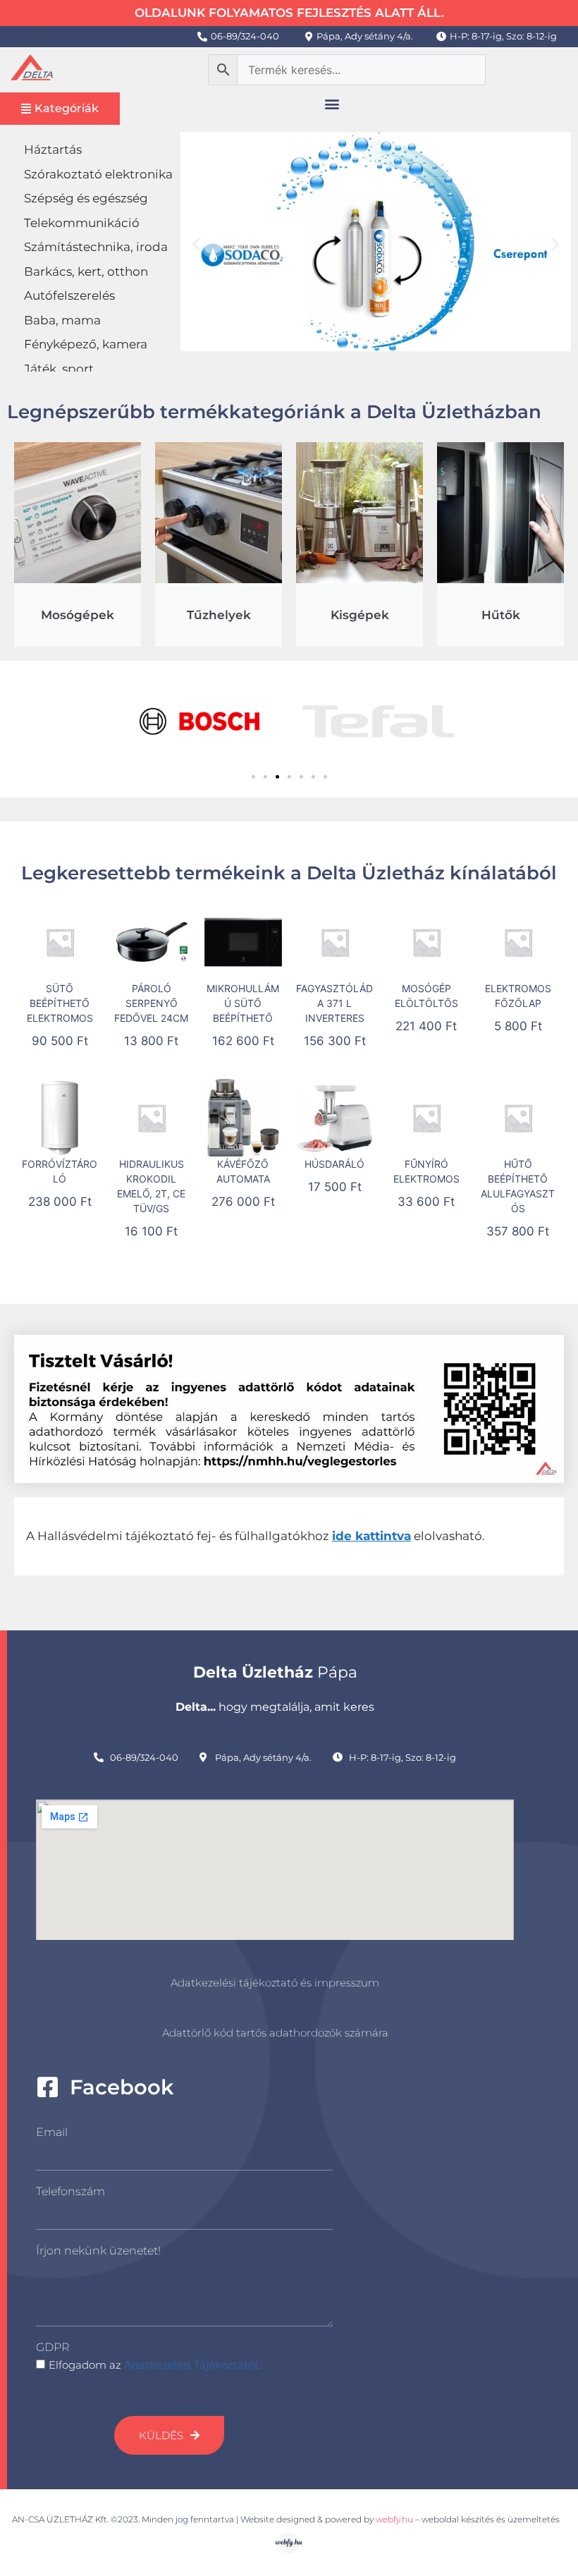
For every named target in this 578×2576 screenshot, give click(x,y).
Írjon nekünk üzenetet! (98, 2251)
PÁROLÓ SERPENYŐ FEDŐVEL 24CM (151, 1003)
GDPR (53, 2347)
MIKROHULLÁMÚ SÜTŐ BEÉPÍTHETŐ (243, 1003)
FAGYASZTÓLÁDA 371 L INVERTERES (334, 1003)
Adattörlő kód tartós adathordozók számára (275, 2033)
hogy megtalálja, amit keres (275, 1707)
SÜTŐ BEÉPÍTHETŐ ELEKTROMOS (60, 1003)
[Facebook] (48, 2087)
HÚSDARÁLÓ (334, 1164)
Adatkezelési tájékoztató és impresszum (275, 1983)
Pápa (275, 1672)
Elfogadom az (155, 2365)
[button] (332, 104)
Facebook (122, 2087)
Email (52, 2132)
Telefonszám (70, 2191)
